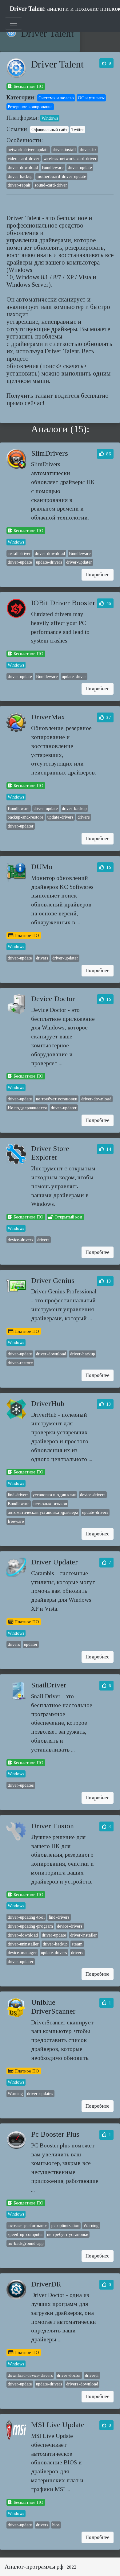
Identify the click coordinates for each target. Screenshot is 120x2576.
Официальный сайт (49, 129)
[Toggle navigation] (14, 23)
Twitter (78, 129)
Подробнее (98, 575)
